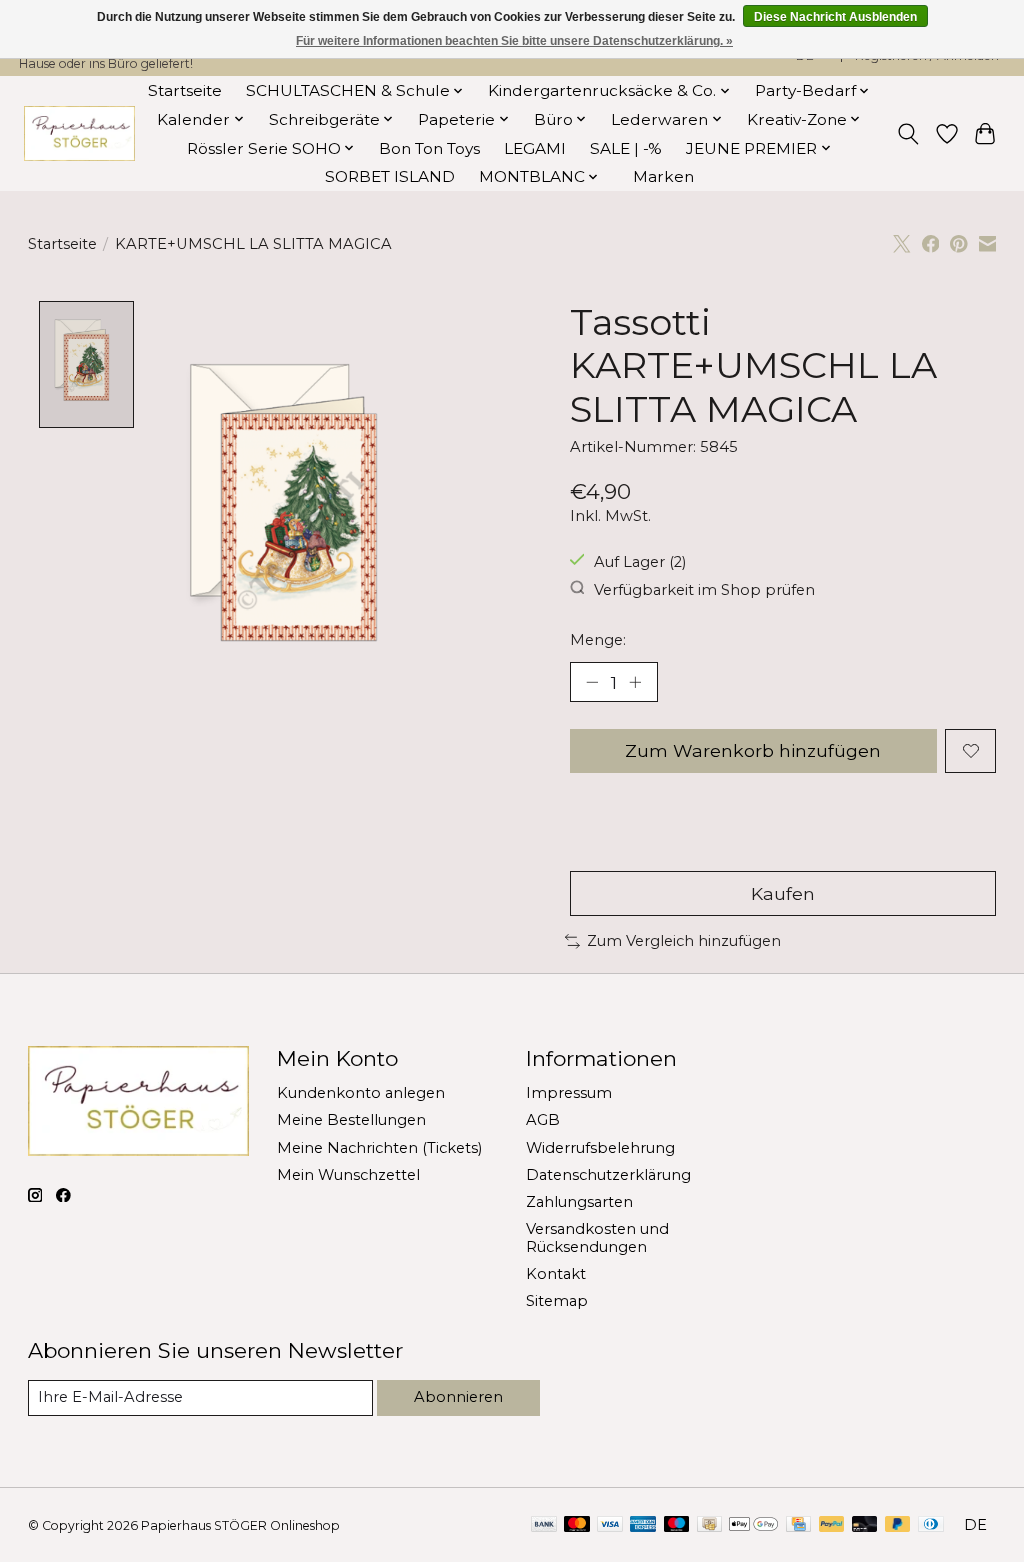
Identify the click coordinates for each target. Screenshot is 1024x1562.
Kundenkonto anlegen (361, 1093)
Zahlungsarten (579, 1202)
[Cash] (709, 1525)
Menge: (598, 640)
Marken (663, 176)
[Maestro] (677, 1525)
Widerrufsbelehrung (600, 1148)
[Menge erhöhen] (635, 682)
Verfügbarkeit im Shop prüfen (704, 589)
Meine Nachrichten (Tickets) (379, 1148)
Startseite (185, 90)
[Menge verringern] (592, 682)
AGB (543, 1120)
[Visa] (610, 1525)
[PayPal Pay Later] (898, 1525)
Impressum (569, 1093)
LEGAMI (535, 148)
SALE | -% (626, 148)
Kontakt (556, 1274)
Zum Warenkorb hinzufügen (753, 750)
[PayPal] (832, 1525)
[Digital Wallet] (753, 1525)
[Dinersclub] (931, 1525)
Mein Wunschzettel (348, 1175)
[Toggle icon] (907, 134)
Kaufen (783, 893)
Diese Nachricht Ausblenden (835, 17)
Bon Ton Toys (429, 148)
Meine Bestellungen (351, 1120)
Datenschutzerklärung (608, 1175)
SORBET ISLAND (390, 176)
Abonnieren (458, 1397)
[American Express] (643, 1525)
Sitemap (557, 1301)
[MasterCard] (577, 1525)
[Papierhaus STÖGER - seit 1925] (79, 133)
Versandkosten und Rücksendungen (597, 1238)
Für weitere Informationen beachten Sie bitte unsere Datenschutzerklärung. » (514, 41)
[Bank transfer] (544, 1525)
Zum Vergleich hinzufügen (684, 941)
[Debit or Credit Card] (865, 1525)
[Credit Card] (798, 1525)
